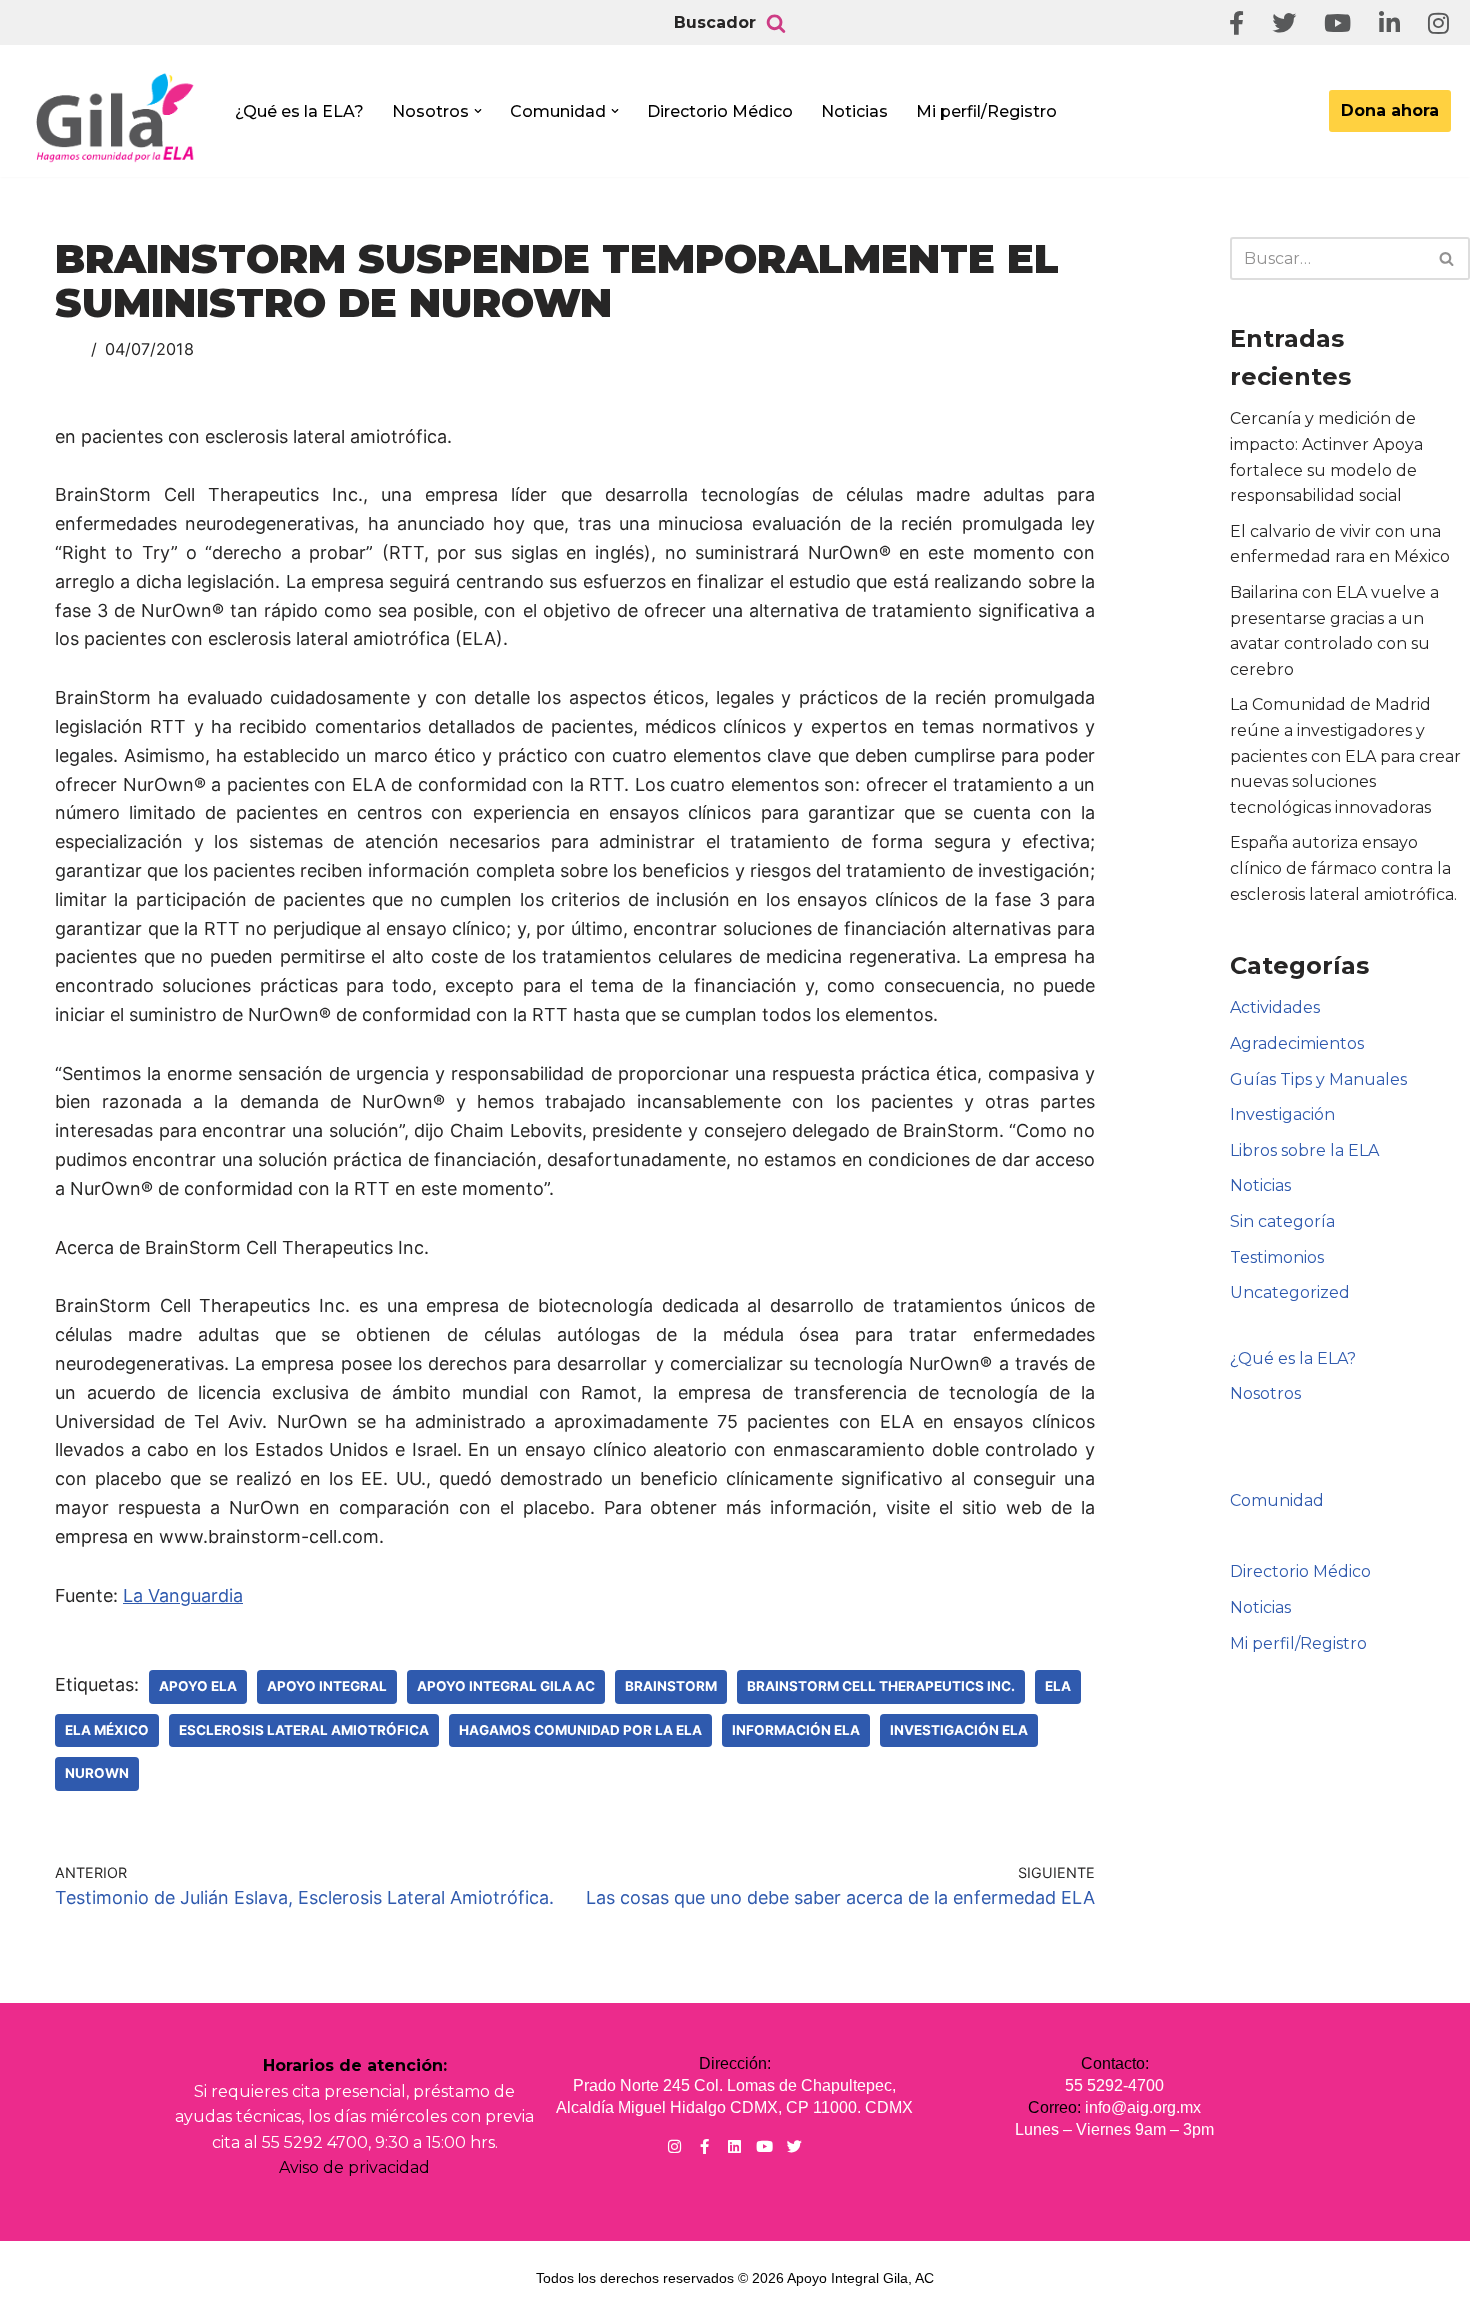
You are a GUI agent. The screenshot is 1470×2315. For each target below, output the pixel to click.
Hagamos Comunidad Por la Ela (580, 1730)
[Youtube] (764, 2146)
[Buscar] (776, 23)
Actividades (1275, 1007)
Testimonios (1277, 1257)
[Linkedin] (734, 2146)
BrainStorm (671, 1686)
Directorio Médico (720, 111)
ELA (1058, 1686)
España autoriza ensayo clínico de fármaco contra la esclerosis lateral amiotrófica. (1343, 868)
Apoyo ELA (198, 1686)
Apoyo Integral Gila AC (506, 1686)
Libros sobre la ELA (1304, 1150)
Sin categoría (1282, 1221)
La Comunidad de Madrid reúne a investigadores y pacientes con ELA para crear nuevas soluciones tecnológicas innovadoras (1345, 755)
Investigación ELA (959, 1730)
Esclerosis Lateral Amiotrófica (304, 1730)
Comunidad (1277, 1500)
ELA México (107, 1730)
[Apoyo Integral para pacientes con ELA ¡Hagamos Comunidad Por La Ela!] (116, 117)
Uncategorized (1290, 1292)
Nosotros (1265, 1393)
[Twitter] (794, 2146)
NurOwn (97, 1773)
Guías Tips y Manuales (1318, 1079)
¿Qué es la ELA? (299, 111)
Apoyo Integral (327, 1686)
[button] (478, 111)
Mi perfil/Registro (986, 111)
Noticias (854, 111)
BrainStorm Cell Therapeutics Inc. (881, 1686)
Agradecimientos (1297, 1043)
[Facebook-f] (704, 2146)
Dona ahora (1390, 110)
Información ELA (796, 1730)
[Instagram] (674, 2146)
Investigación (1282, 1114)
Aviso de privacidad (354, 2167)
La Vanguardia (183, 1595)
